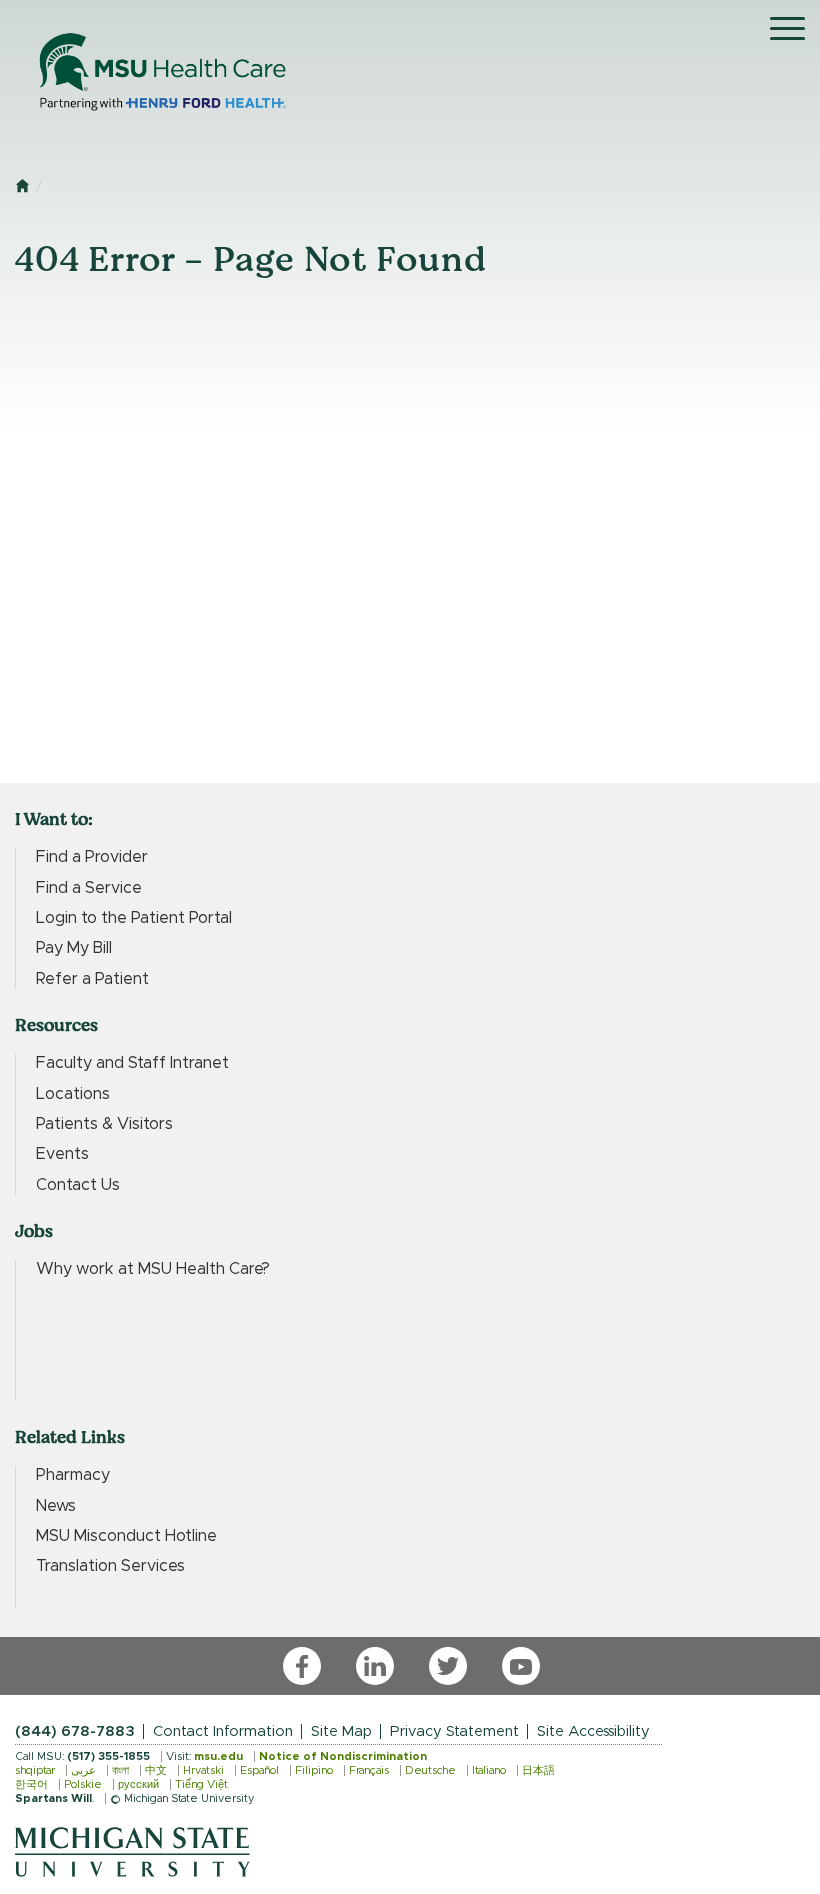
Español (259, 1770)
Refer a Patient (92, 979)
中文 (156, 1770)
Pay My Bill (74, 948)
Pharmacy (73, 1475)
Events (62, 1154)
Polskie (83, 1784)
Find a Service (89, 888)
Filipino (314, 1770)
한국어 (31, 1784)
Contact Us (78, 1185)
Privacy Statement (454, 1731)
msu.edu (218, 1756)
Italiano (489, 1770)
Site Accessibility (593, 1731)
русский (138, 1784)
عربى (83, 1770)
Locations (73, 1094)
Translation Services (110, 1566)
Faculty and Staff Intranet (132, 1063)
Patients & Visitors (104, 1124)
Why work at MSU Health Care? (153, 1269)
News (56, 1506)
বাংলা (120, 1770)
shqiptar (35, 1770)
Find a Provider (92, 857)
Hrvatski (203, 1770)
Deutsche (430, 1770)
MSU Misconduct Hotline (126, 1536)
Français (369, 1770)
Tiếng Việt (201, 1784)
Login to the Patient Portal (134, 918)
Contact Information (223, 1731)
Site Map (341, 1731)
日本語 (538, 1770)
